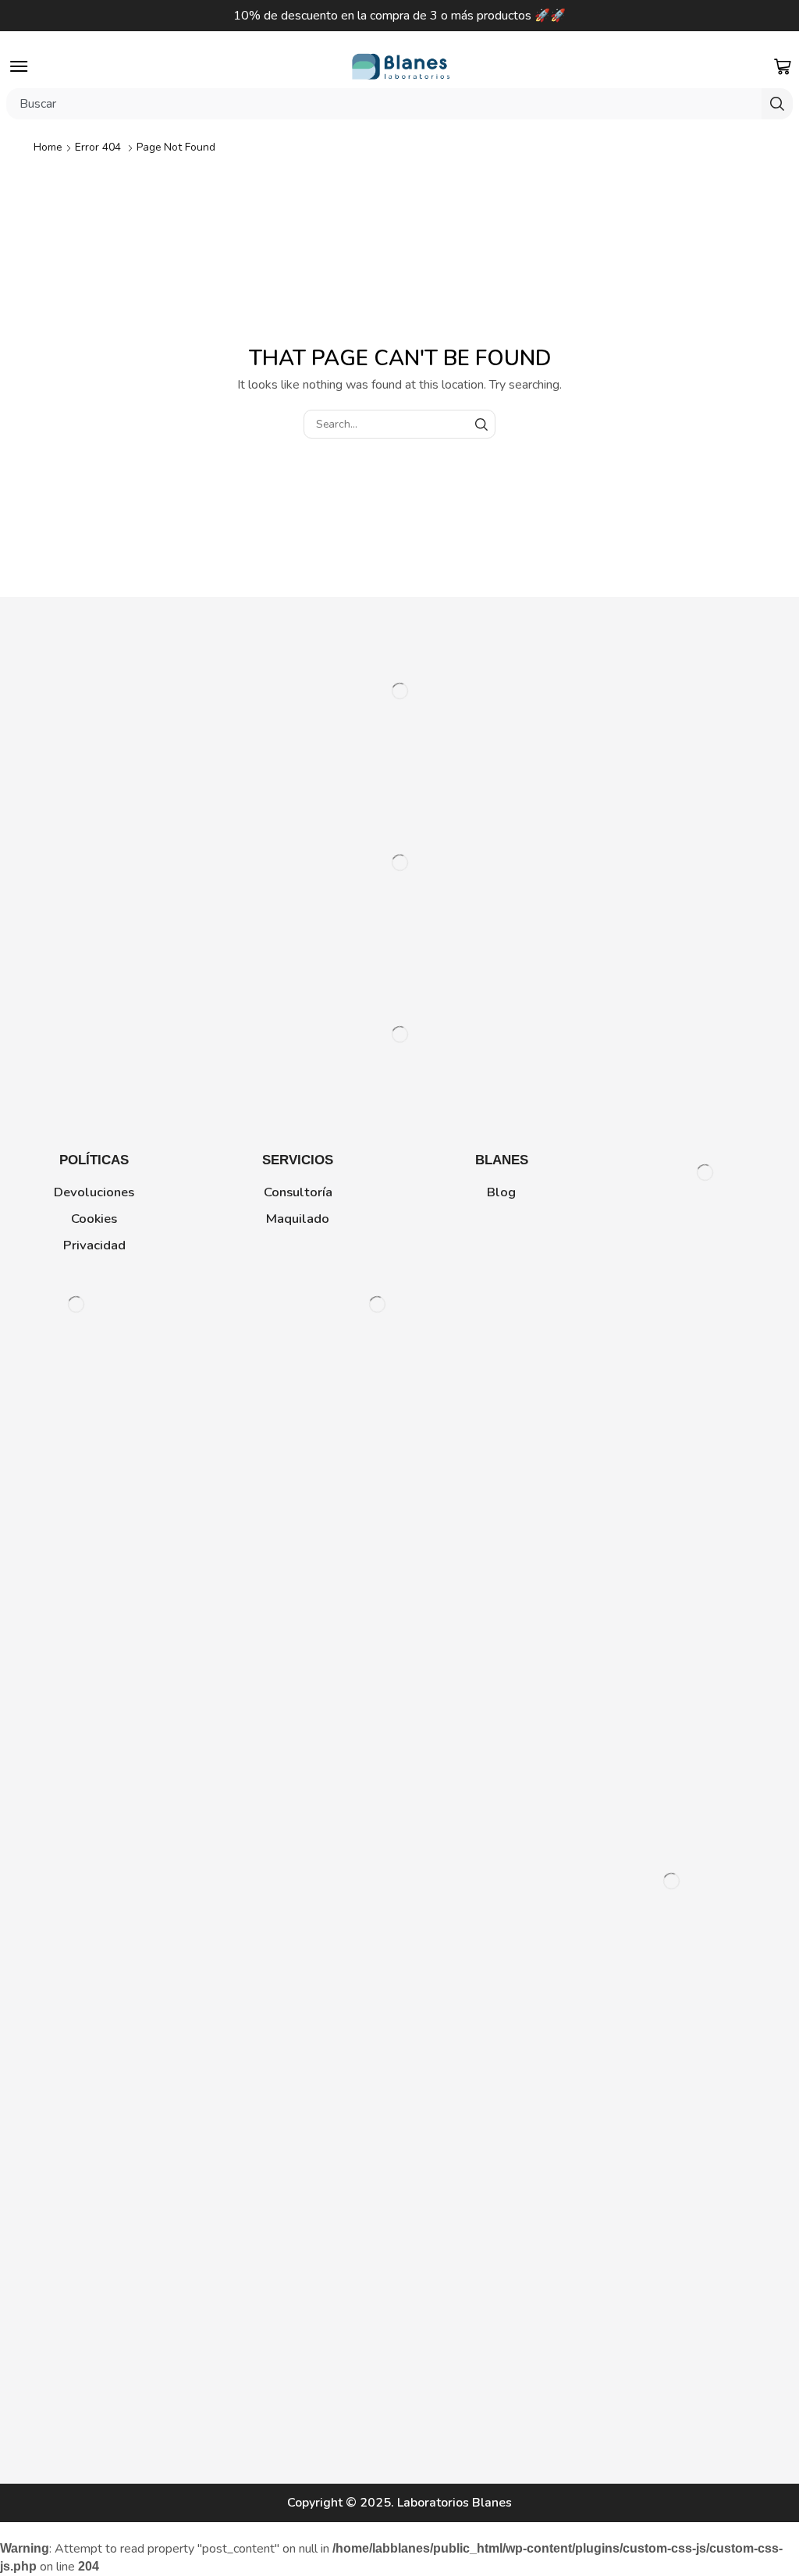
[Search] (777, 104)
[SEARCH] (481, 424)
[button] (19, 66)
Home (48, 147)
